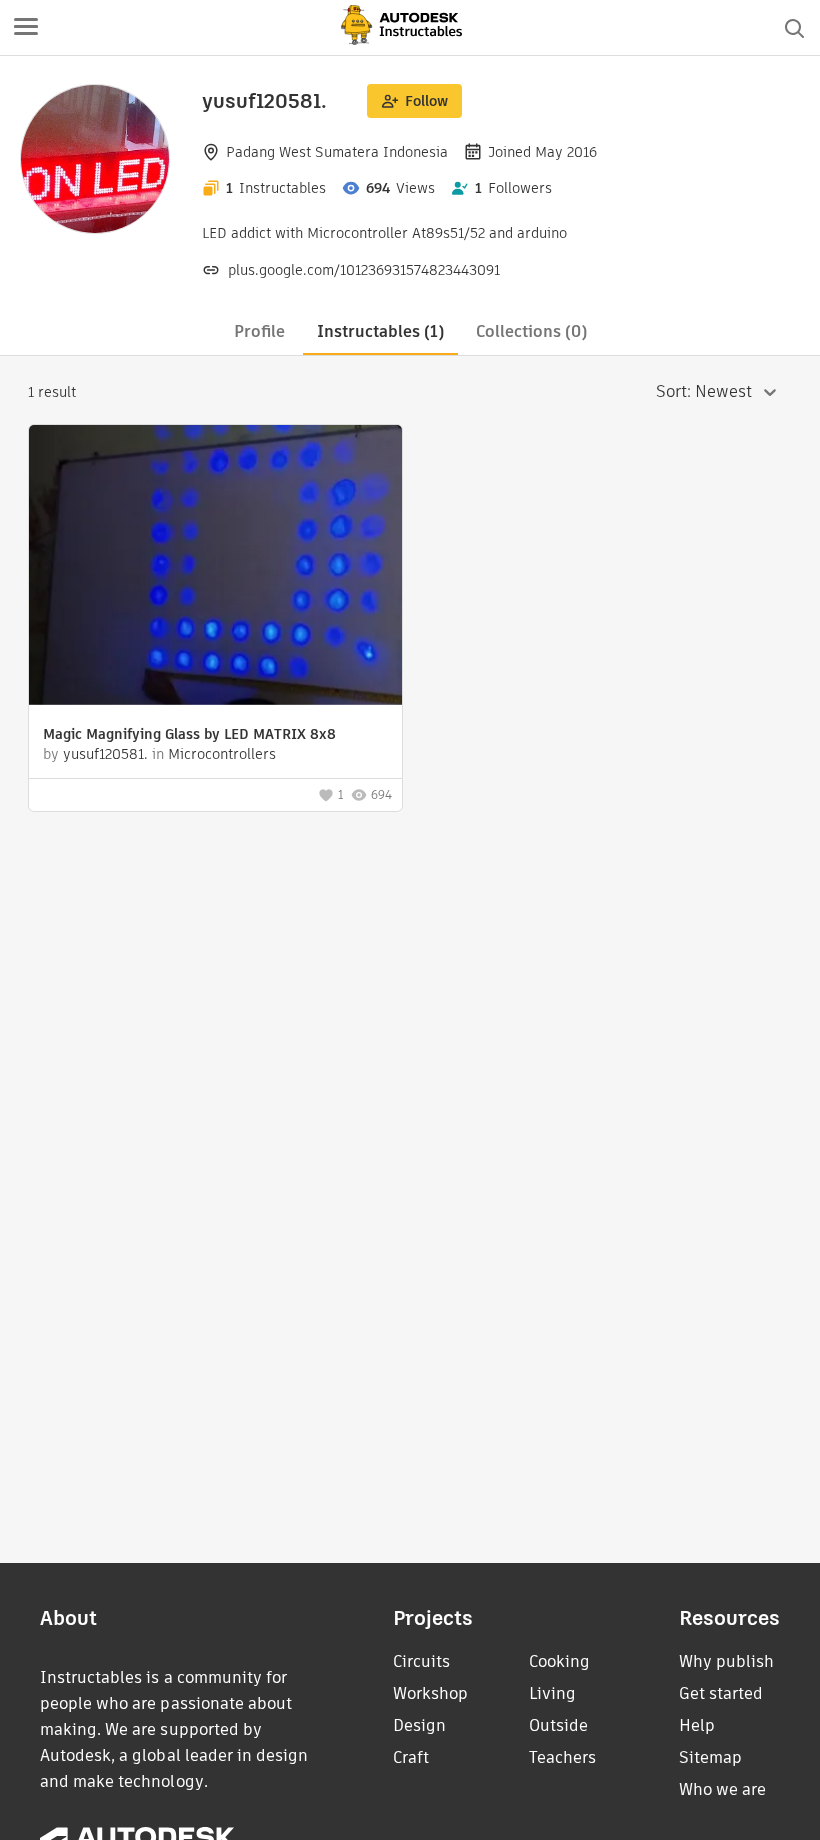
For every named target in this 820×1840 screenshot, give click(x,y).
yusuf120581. (105, 754)
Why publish (726, 1661)
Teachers (562, 1757)
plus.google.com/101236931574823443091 (364, 270)
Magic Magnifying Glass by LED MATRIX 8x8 (189, 734)
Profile (259, 331)
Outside (558, 1725)
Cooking (559, 1661)
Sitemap (710, 1757)
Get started (721, 1693)
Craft (411, 1757)
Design (419, 1725)
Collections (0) (531, 331)
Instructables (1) (380, 331)
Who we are (722, 1789)
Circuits (421, 1661)
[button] (26, 28)
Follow (426, 101)
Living (552, 1693)
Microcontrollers (222, 754)
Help (697, 1725)
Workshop (430, 1693)
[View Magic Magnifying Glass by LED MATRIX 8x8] (215, 567)
